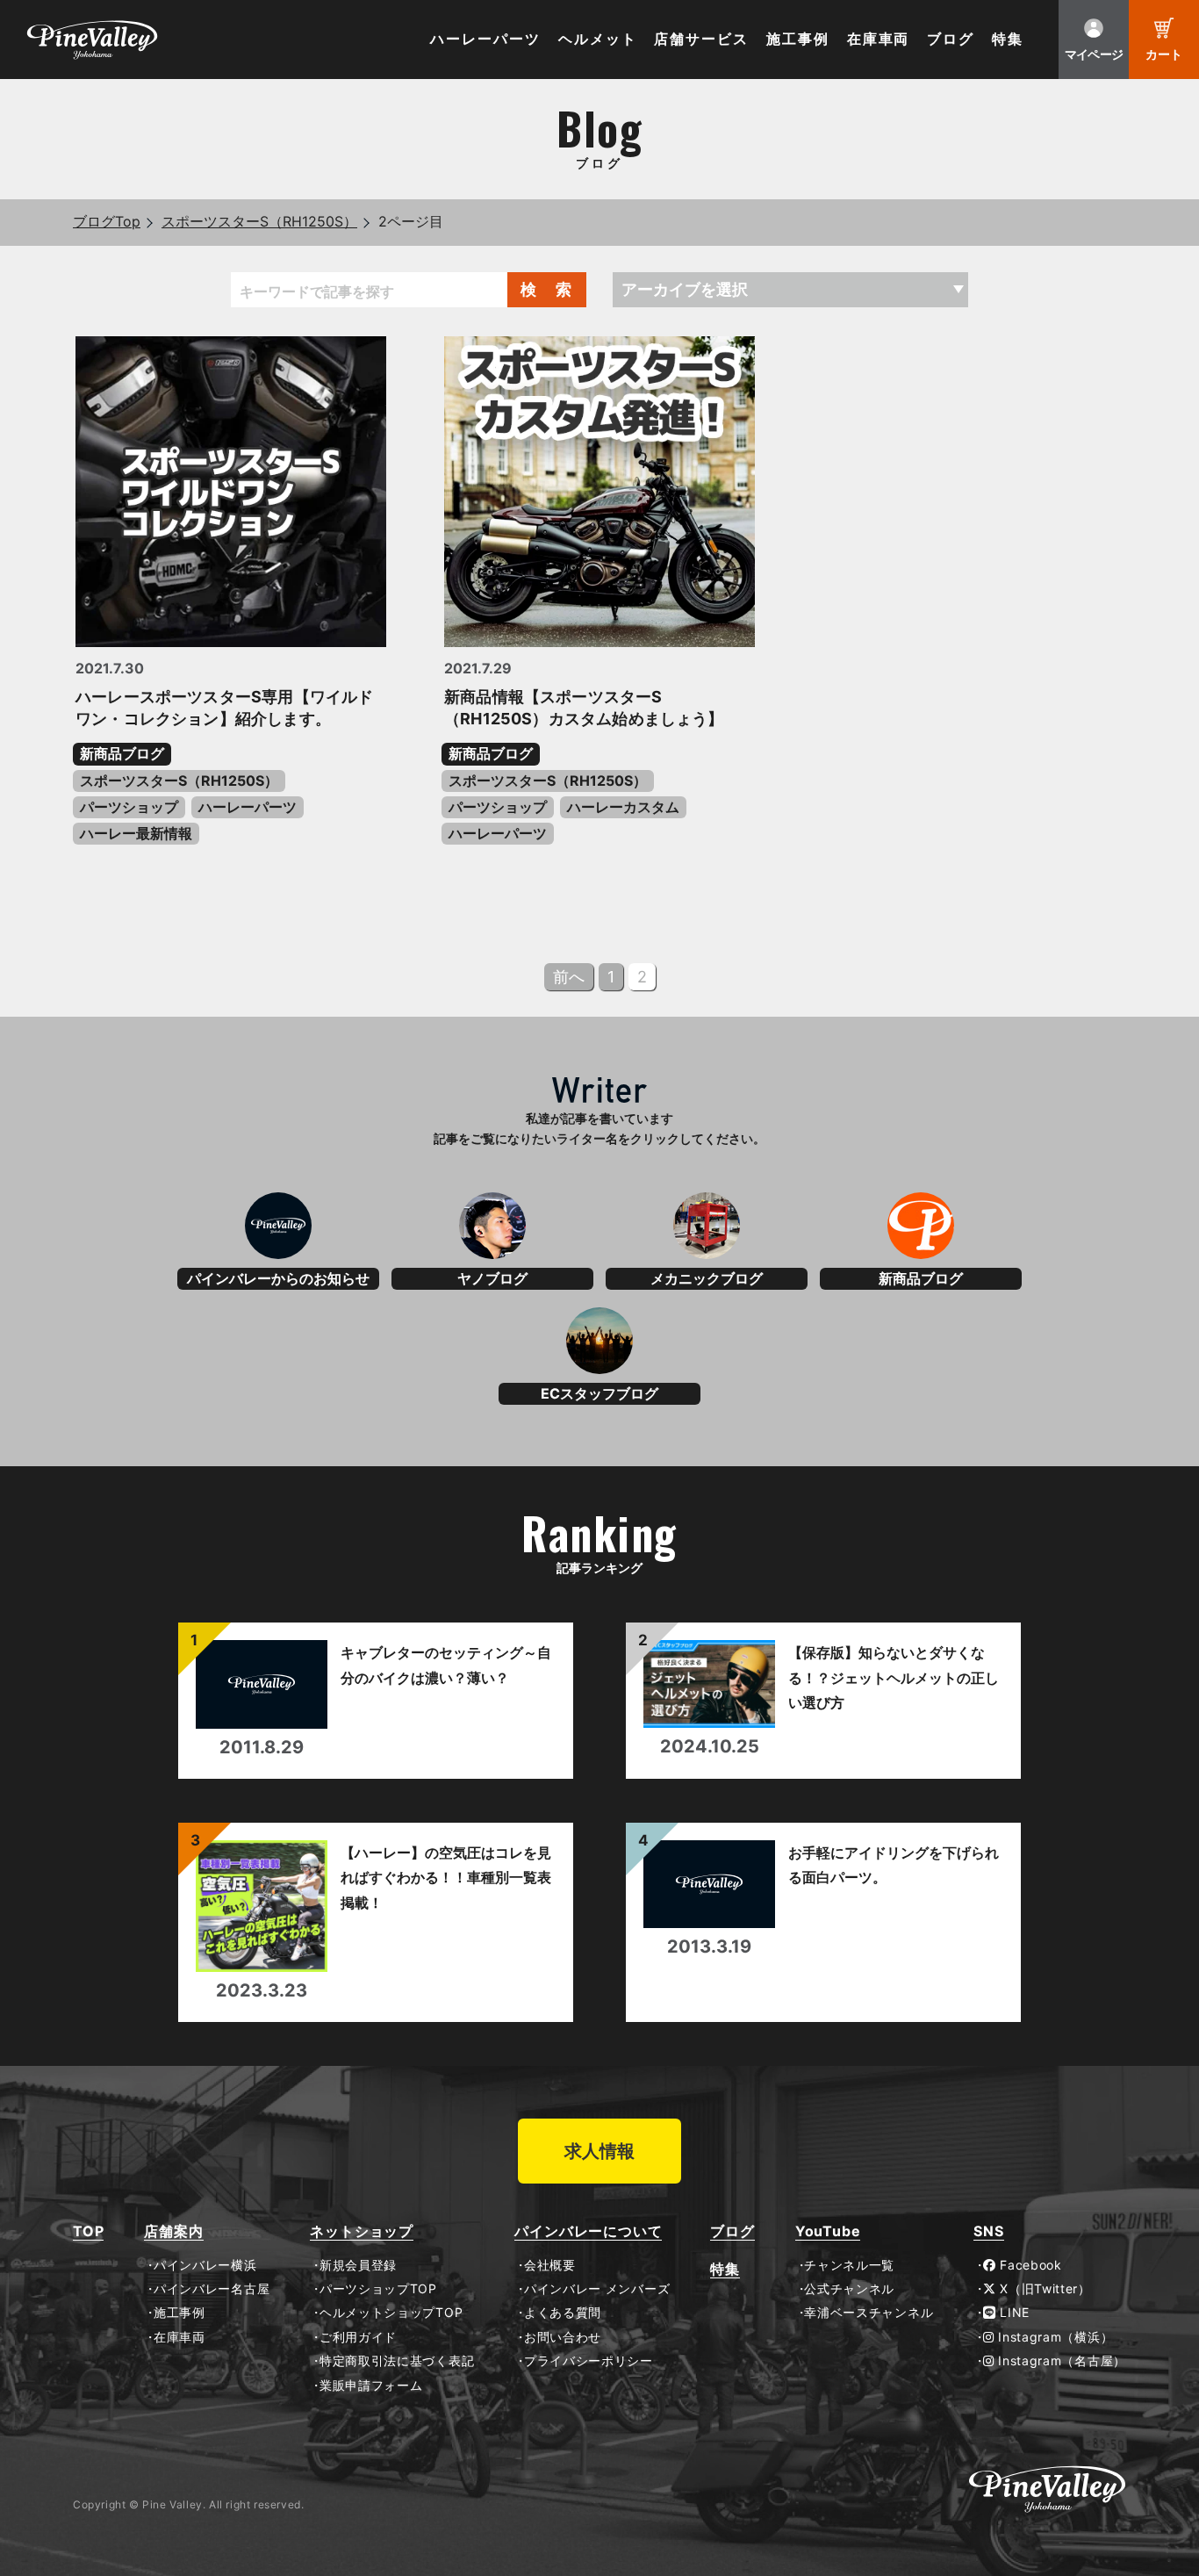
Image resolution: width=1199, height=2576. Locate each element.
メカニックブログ (707, 1278)
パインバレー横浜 (205, 2265)
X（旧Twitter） (1044, 2289)
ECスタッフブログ (599, 1393)
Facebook (1029, 2265)
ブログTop (107, 221)
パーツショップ (129, 807)
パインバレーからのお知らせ (278, 1278)
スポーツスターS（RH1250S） (259, 221)
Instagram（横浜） (1054, 2337)
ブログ (951, 39)
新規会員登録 (358, 2265)
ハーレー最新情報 (136, 833)
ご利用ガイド (358, 2337)
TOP (88, 2231)
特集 (1008, 39)
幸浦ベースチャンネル (869, 2313)
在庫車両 (879, 39)
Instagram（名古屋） (1060, 2361)
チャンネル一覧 (849, 2265)
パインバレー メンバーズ (597, 2289)
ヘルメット (598, 39)
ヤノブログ (492, 1278)
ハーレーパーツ (485, 39)
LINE (1013, 2313)
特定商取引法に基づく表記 (397, 2361)
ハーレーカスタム (623, 807)
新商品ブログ (122, 753)
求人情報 (599, 2151)
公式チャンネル (849, 2289)
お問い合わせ (563, 2337)
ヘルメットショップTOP (391, 2313)
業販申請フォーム (371, 2385)
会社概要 (549, 2265)
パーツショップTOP (378, 2289)
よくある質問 (563, 2313)
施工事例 (798, 39)
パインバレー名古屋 (212, 2289)
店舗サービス (701, 39)
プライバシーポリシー (589, 2361)
